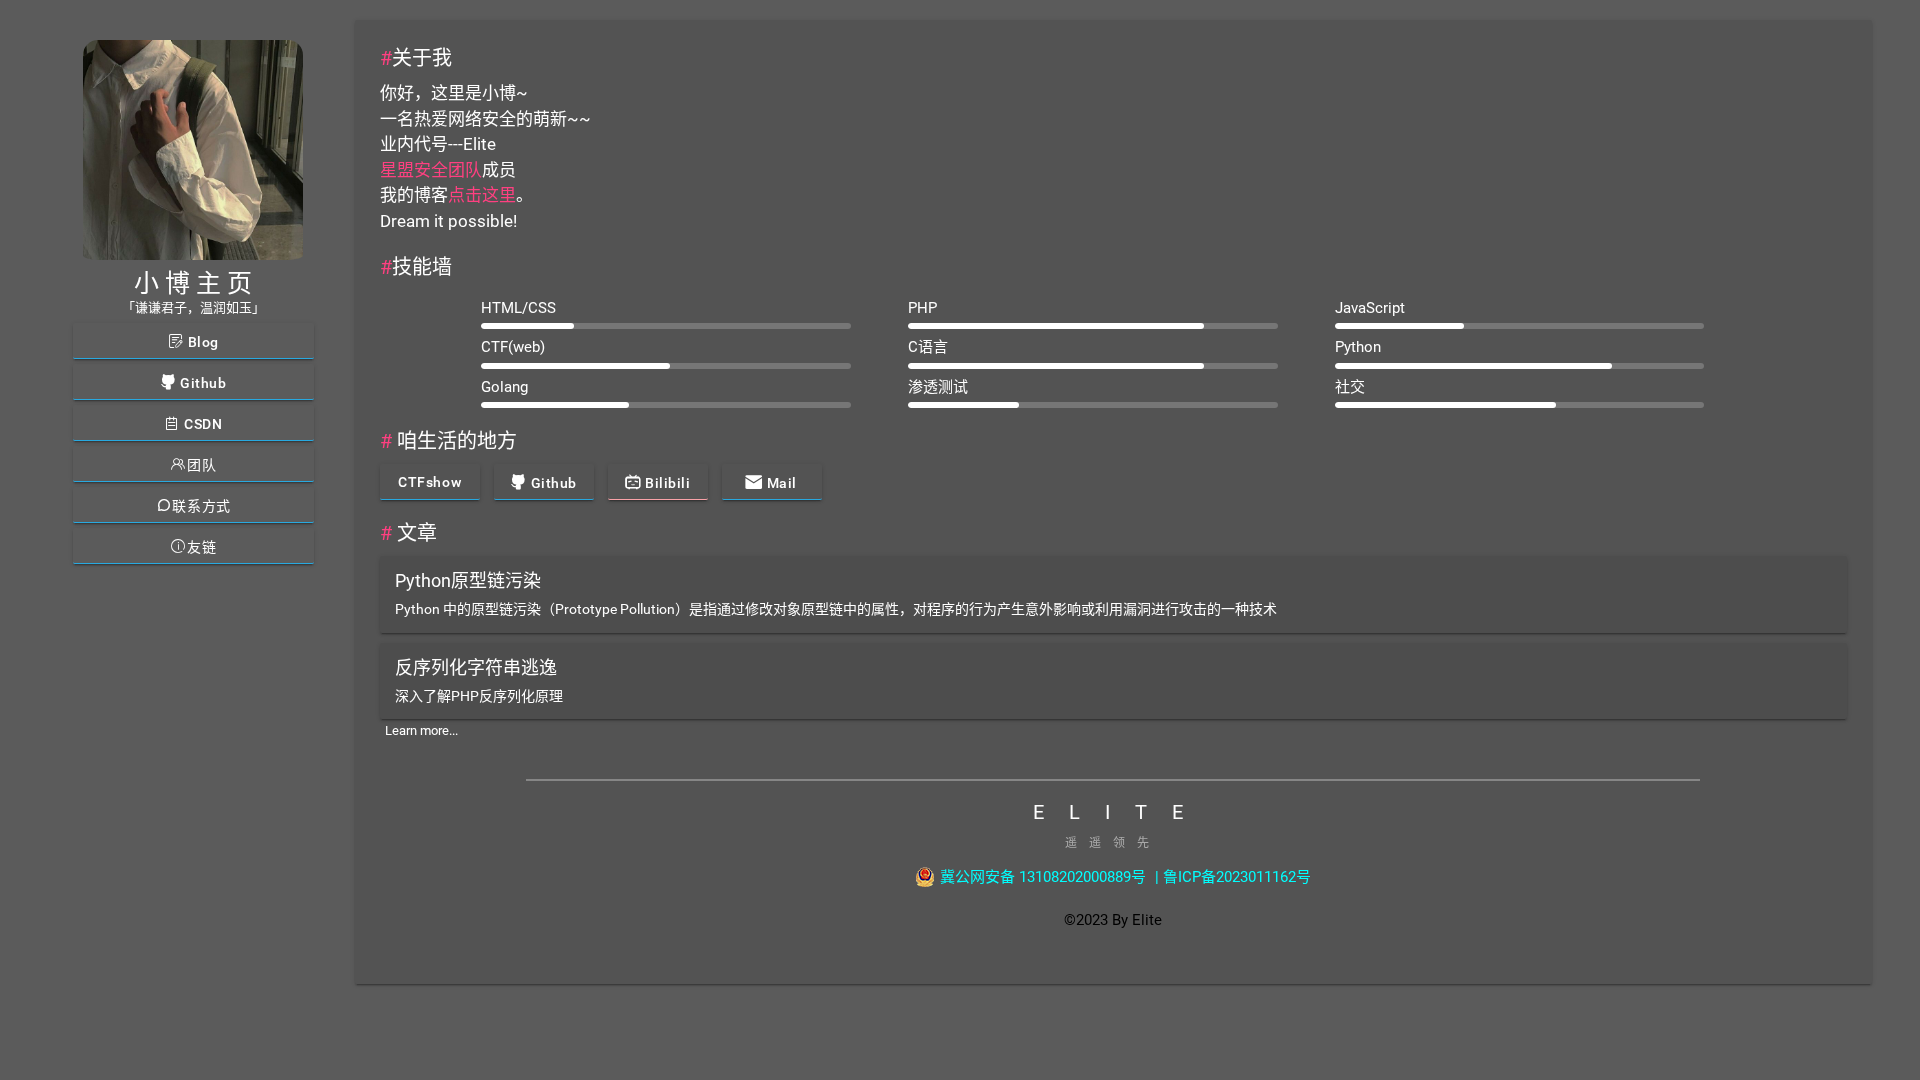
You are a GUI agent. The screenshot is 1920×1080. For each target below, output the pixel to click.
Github (202, 383)
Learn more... (421, 730)
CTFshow (429, 482)
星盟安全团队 (431, 170)
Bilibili (665, 483)
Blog (201, 342)
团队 (201, 465)
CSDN (202, 424)
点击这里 (482, 195)
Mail (780, 483)
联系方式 (201, 506)
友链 (201, 547)
